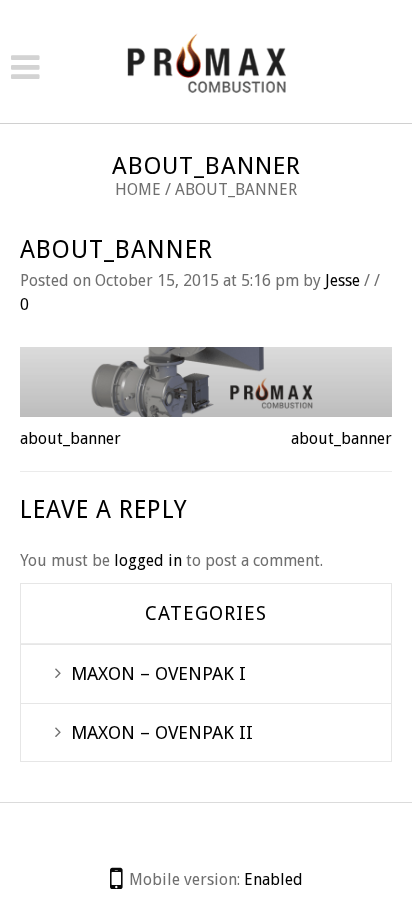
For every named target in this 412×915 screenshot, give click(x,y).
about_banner (116, 249)
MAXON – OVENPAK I (158, 673)
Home (138, 189)
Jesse (342, 280)
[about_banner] (206, 380)
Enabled (273, 879)
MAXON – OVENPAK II (162, 732)
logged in (148, 560)
